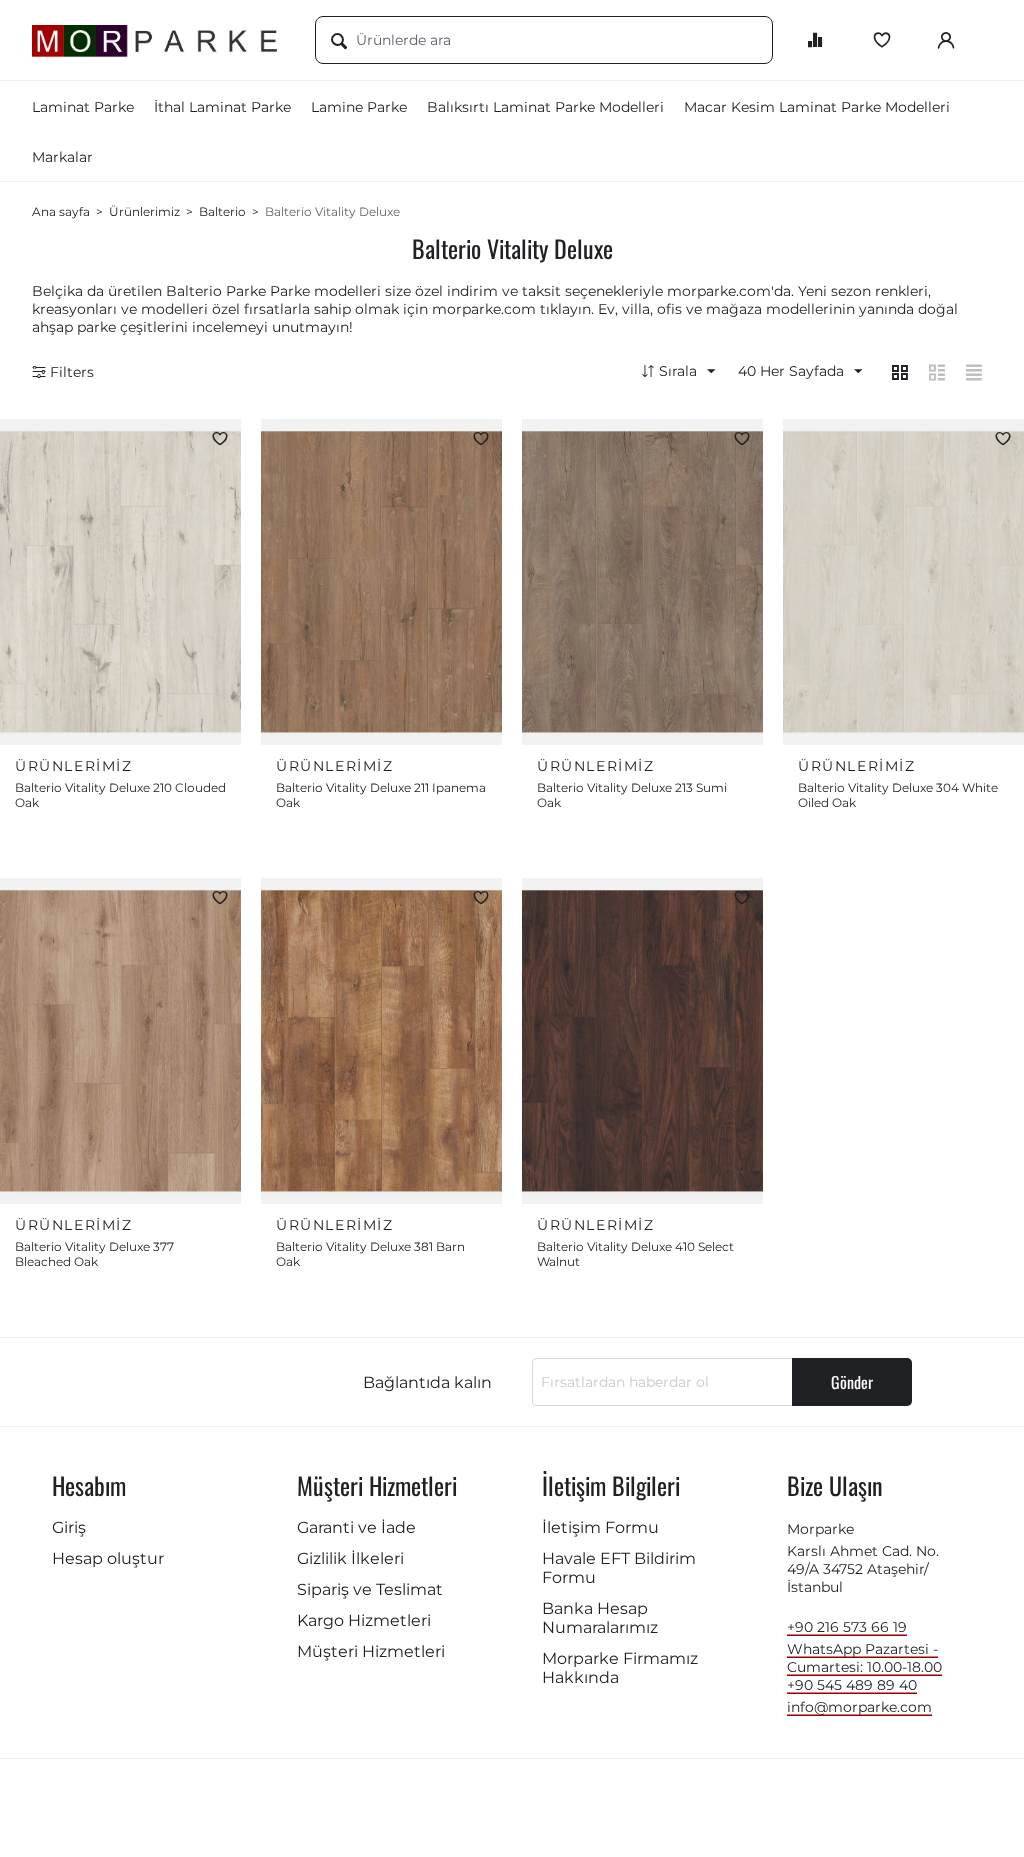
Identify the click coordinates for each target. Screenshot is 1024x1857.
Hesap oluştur (108, 1558)
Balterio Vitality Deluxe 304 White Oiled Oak (898, 795)
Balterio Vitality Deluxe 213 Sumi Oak (632, 795)
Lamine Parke (359, 107)
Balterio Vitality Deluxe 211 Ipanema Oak (381, 795)
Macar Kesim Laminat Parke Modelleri (817, 107)
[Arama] (339, 42)
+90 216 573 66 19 (847, 1627)
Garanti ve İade (356, 1527)
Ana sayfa (61, 211)
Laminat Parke (83, 107)
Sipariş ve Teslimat (370, 1589)
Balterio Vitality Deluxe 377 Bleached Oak (94, 1254)
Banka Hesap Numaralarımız (600, 1618)
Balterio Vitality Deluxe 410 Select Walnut (635, 1254)
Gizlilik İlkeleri (350, 1558)
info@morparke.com (859, 1707)
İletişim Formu (600, 1527)
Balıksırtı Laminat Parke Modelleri (545, 107)
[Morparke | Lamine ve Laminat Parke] (158, 40)
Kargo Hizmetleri (364, 1620)
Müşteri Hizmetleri (371, 1651)
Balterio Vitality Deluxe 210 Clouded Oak (120, 795)
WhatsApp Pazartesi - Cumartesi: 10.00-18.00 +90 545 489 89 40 (864, 1667)
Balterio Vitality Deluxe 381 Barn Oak (370, 1254)
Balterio (222, 211)
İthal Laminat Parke (222, 107)
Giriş (69, 1527)
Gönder (852, 1382)
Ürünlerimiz (144, 211)
